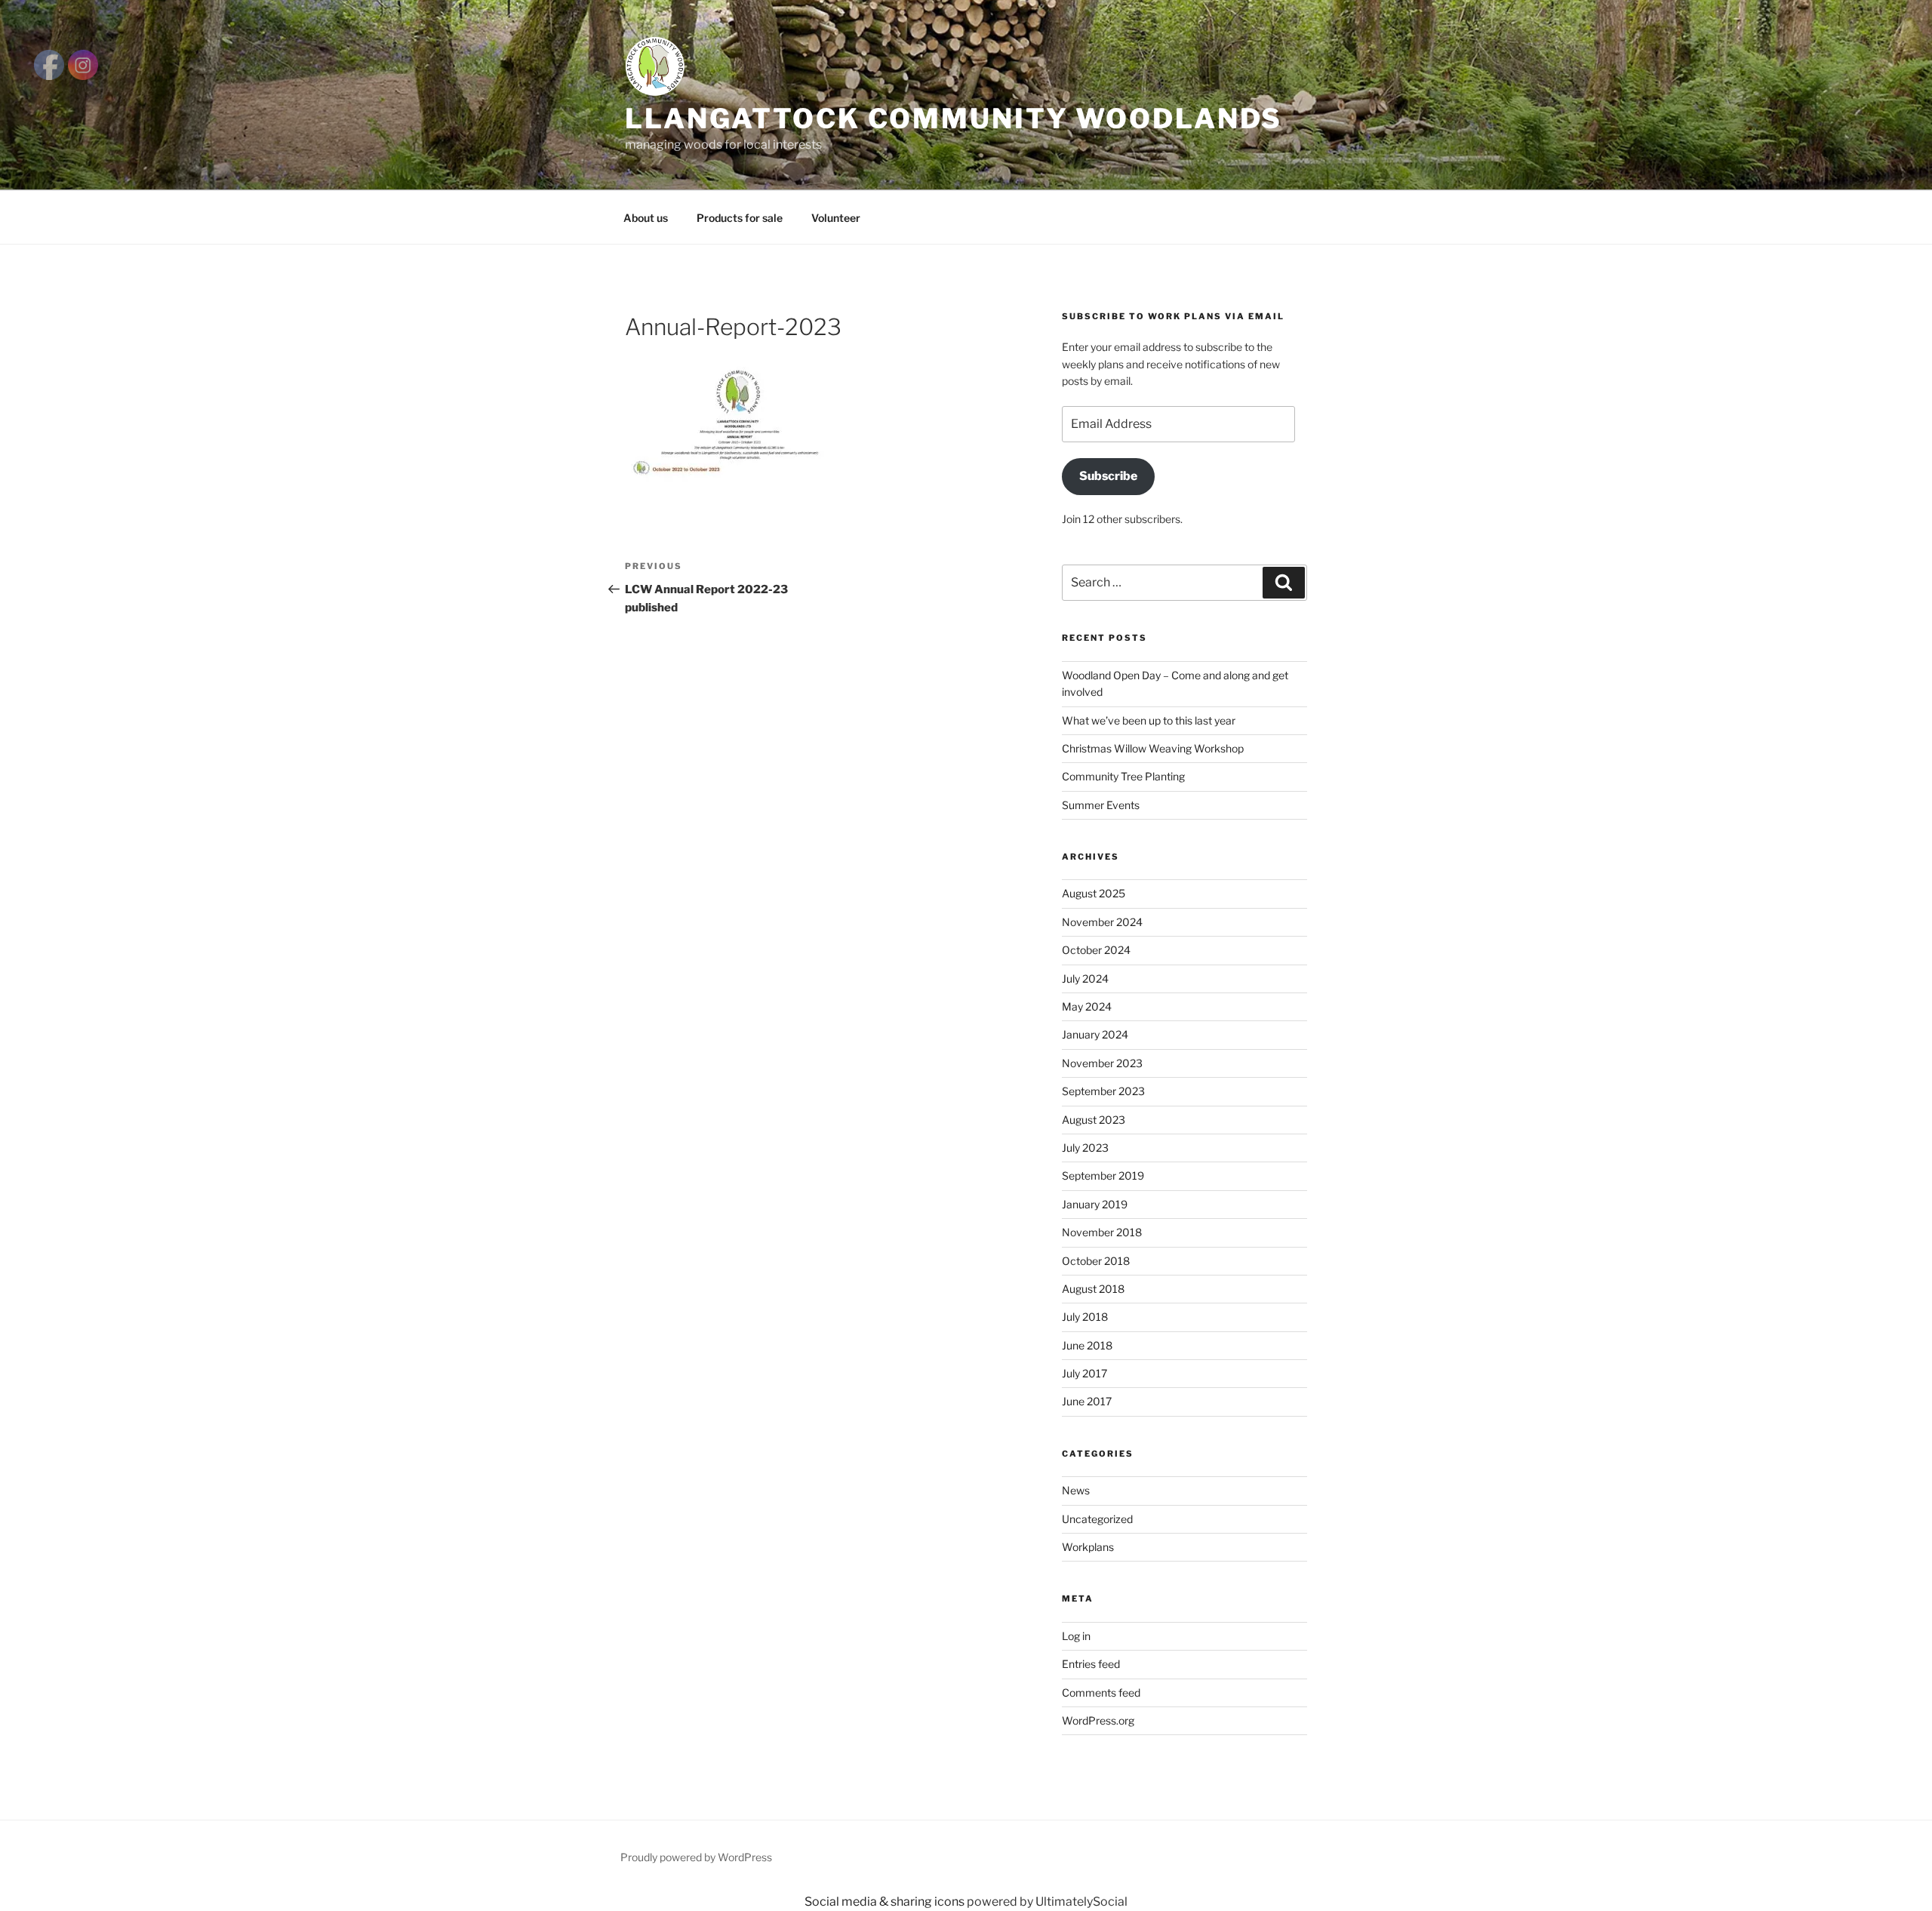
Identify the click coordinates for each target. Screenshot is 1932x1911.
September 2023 (1103, 1091)
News (1076, 1490)
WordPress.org (1098, 1720)
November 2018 (1102, 1232)
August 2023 (1094, 1120)
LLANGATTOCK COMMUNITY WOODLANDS (954, 118)
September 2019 (1103, 1176)
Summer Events (1101, 805)
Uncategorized (1097, 1519)
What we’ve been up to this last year (1149, 720)
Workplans (1088, 1547)
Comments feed (1101, 1693)
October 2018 (1096, 1261)
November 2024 (1102, 922)
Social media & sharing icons (886, 1902)
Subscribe (1108, 476)
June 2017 (1087, 1401)
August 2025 (1094, 893)
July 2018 (1085, 1317)
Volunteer (836, 218)
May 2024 (1087, 1006)
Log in (1076, 1636)
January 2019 (1095, 1204)
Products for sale (740, 218)
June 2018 (1087, 1345)
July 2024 (1085, 979)
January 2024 (1095, 1034)
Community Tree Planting (1123, 776)
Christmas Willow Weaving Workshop (1153, 748)
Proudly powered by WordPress (696, 1857)
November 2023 (1102, 1063)
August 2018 (1093, 1289)
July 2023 (1085, 1148)
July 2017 (1084, 1373)
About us (646, 218)
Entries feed (1091, 1664)
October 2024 (1096, 950)
